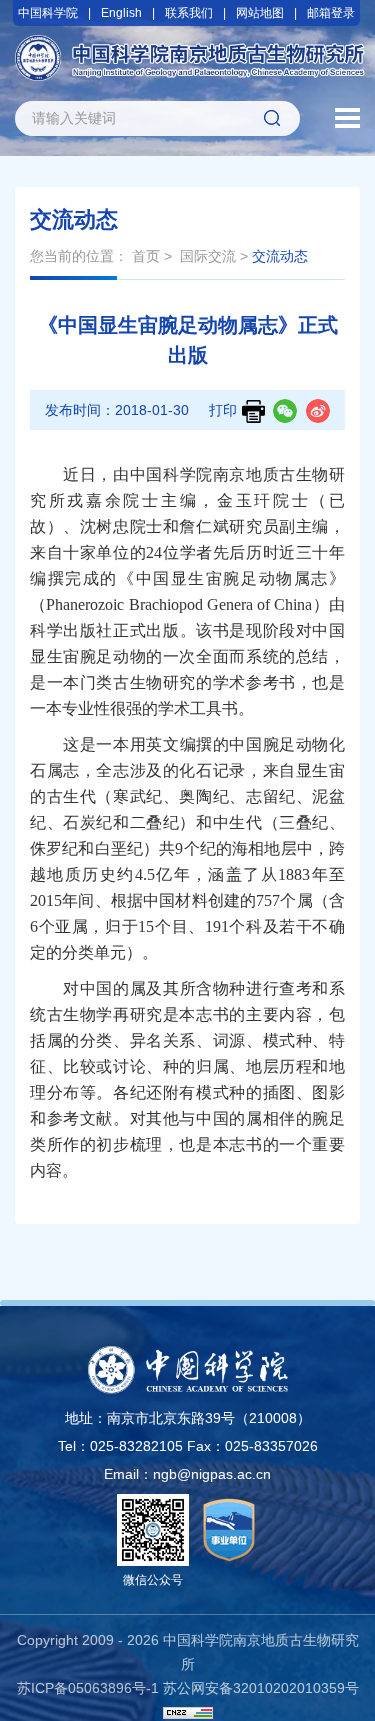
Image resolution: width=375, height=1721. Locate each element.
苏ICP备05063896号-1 (88, 1688)
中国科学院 (48, 13)
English (121, 13)
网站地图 (260, 13)
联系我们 (189, 13)
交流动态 (280, 256)
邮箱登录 (331, 13)
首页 (146, 256)
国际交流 (208, 256)
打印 (223, 410)
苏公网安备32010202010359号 (261, 1688)
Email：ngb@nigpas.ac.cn (187, 1474)
